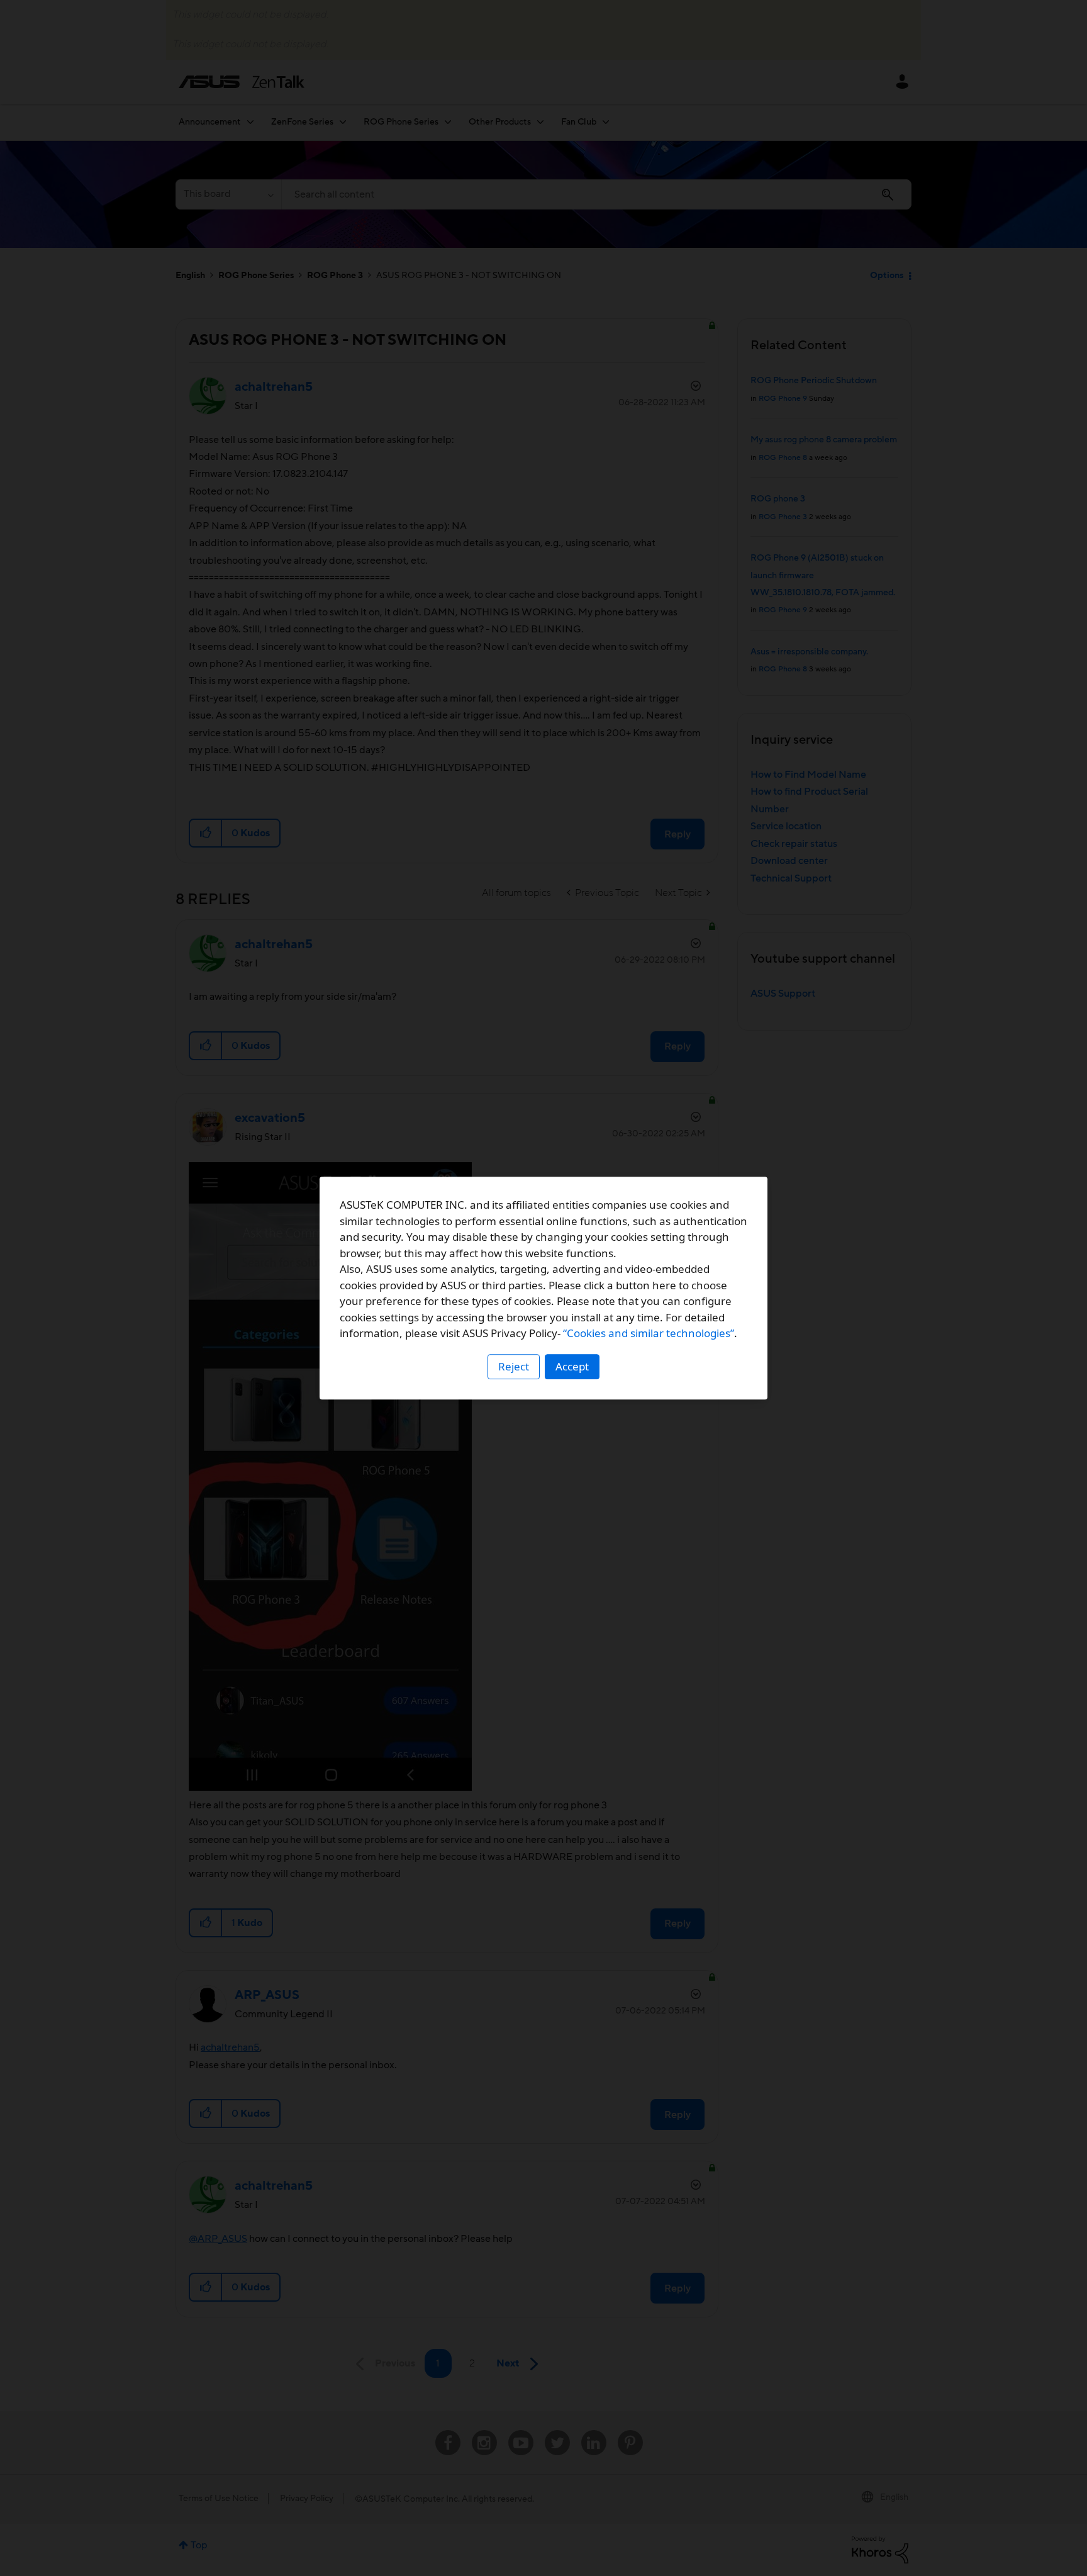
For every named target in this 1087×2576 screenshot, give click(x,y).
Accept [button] (572, 1366)
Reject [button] (514, 1366)
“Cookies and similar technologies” (649, 1333)
